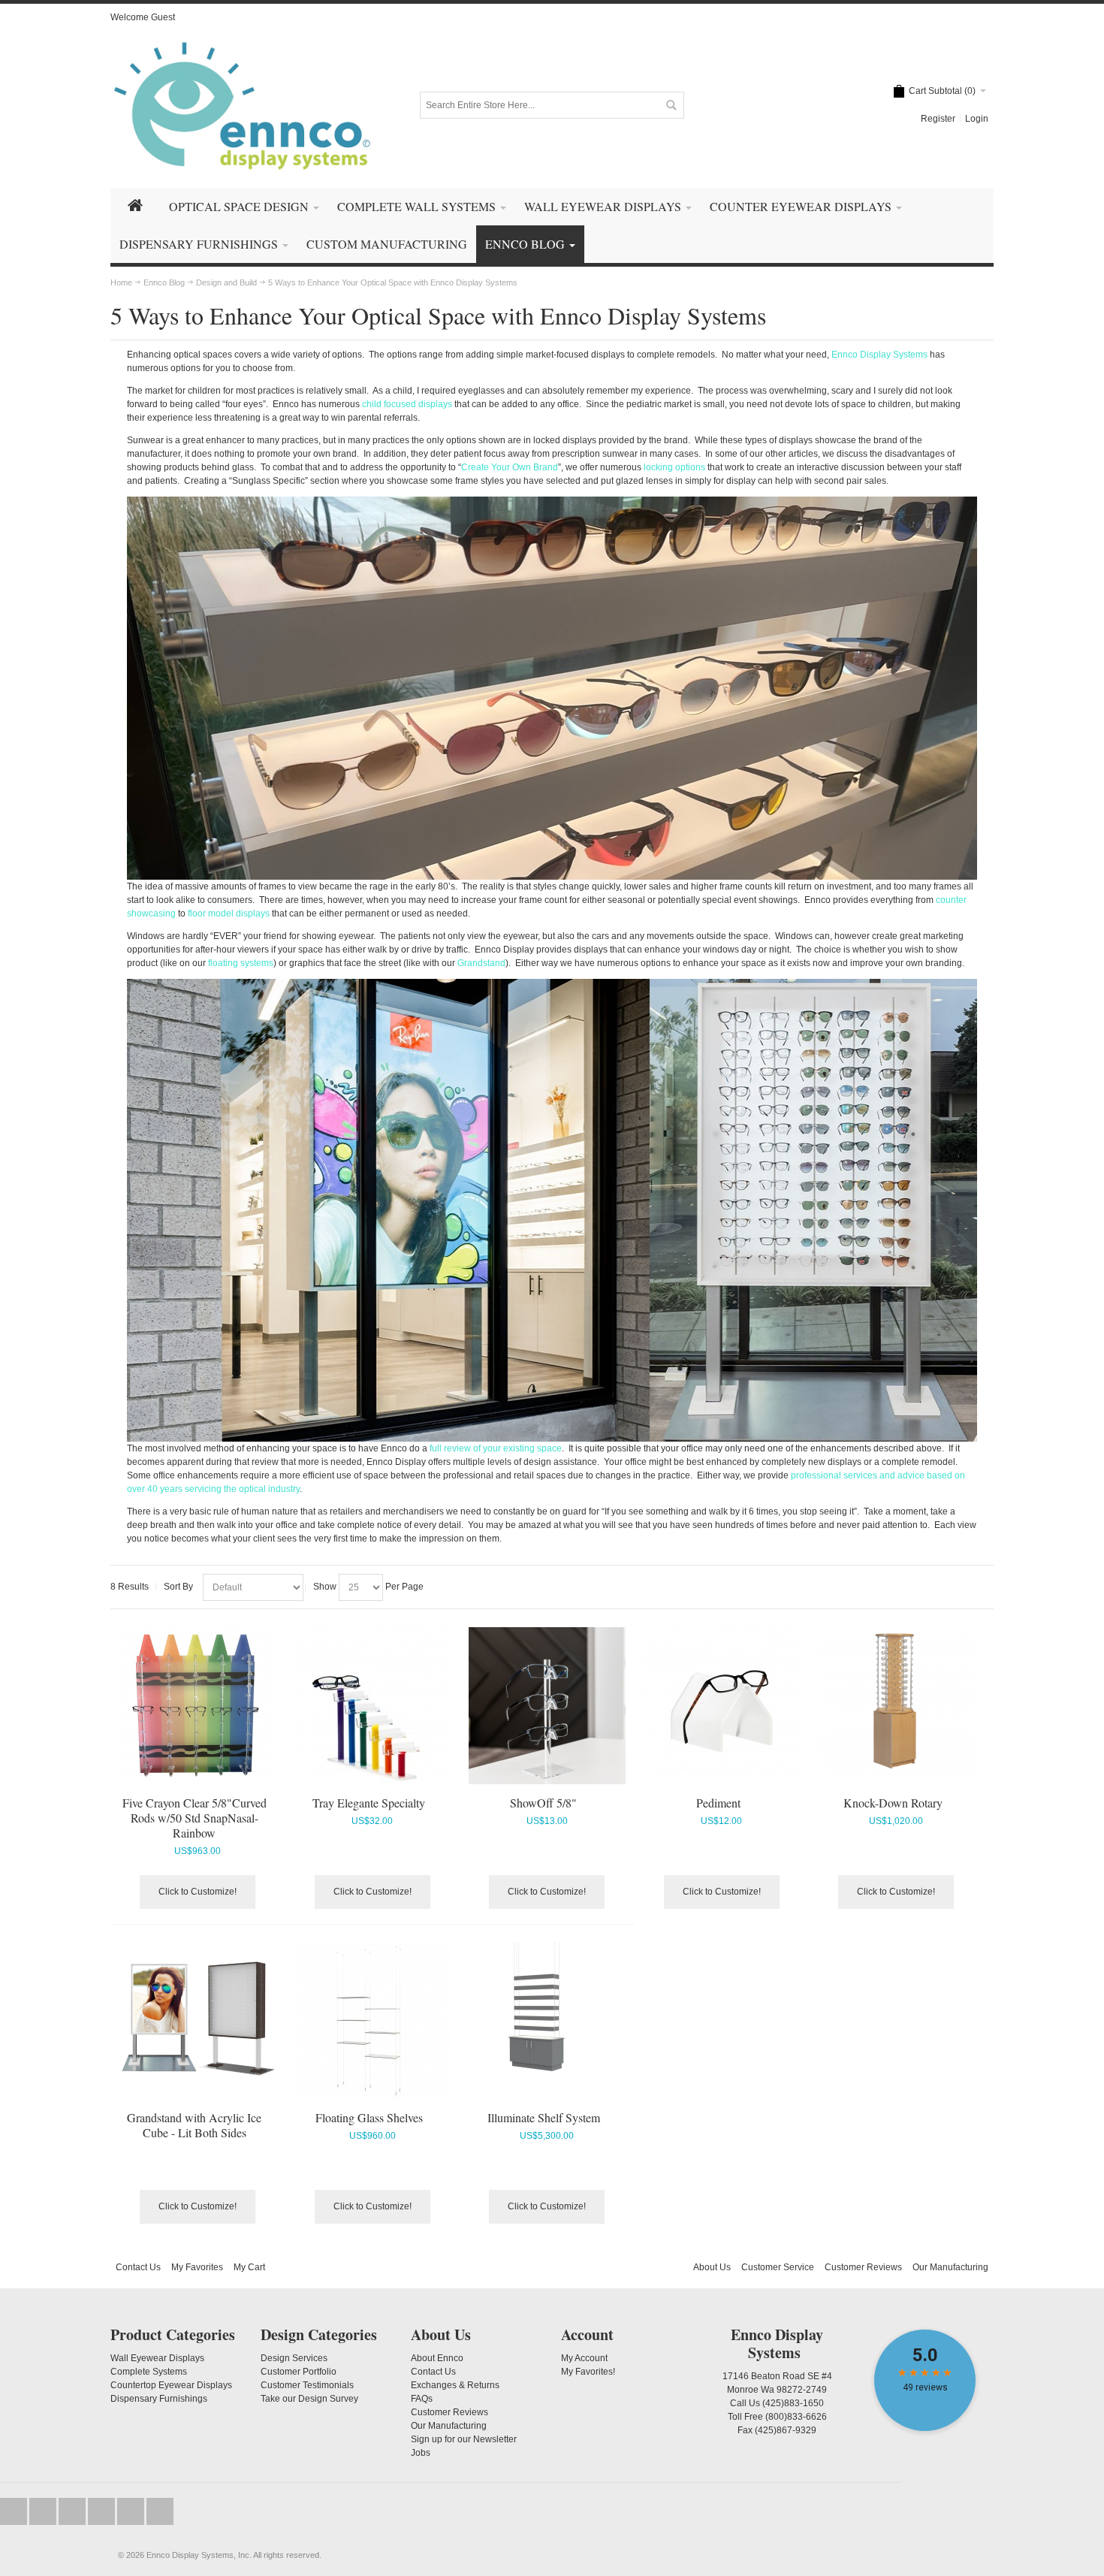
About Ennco (437, 2358)
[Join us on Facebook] (44, 2512)
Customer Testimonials (307, 2385)
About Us (712, 2267)
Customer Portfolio (299, 2372)
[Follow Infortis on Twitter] (15, 2512)
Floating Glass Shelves (369, 2117)
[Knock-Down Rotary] (896, 1702)
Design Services (294, 2358)
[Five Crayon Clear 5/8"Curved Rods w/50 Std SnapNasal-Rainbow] (198, 1706)
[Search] (671, 105)
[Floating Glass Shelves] (372, 2020)
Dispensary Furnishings (159, 2399)
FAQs (422, 2399)
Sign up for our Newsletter (464, 2439)
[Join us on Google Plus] (73, 2512)
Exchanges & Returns (455, 2385)
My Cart (249, 2267)
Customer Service (778, 2267)
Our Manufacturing (950, 2267)
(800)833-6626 (796, 2417)
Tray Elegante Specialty (369, 1803)
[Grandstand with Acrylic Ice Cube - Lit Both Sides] (198, 2020)
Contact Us (138, 2267)
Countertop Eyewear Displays (171, 2385)
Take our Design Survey (309, 2399)
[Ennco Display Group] (242, 105)
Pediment (718, 1803)
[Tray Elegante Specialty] (372, 1706)
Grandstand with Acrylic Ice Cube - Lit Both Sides (194, 2125)
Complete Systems (149, 2372)
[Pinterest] (160, 2512)
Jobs (421, 2453)
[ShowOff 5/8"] (547, 1706)
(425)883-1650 (793, 2403)
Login (977, 119)
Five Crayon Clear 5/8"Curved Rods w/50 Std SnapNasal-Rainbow (195, 1818)
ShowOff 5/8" (543, 1803)
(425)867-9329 (786, 2430)
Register (938, 119)
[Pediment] (721, 1706)
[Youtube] (103, 2512)
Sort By (178, 1587)
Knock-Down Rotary (893, 1803)
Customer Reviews (863, 2267)
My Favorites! (588, 2372)
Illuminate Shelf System (544, 2117)
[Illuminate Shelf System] (547, 2020)
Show (325, 1587)
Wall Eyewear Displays (157, 2358)
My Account (584, 2358)
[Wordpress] (132, 2512)
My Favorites (197, 2267)
